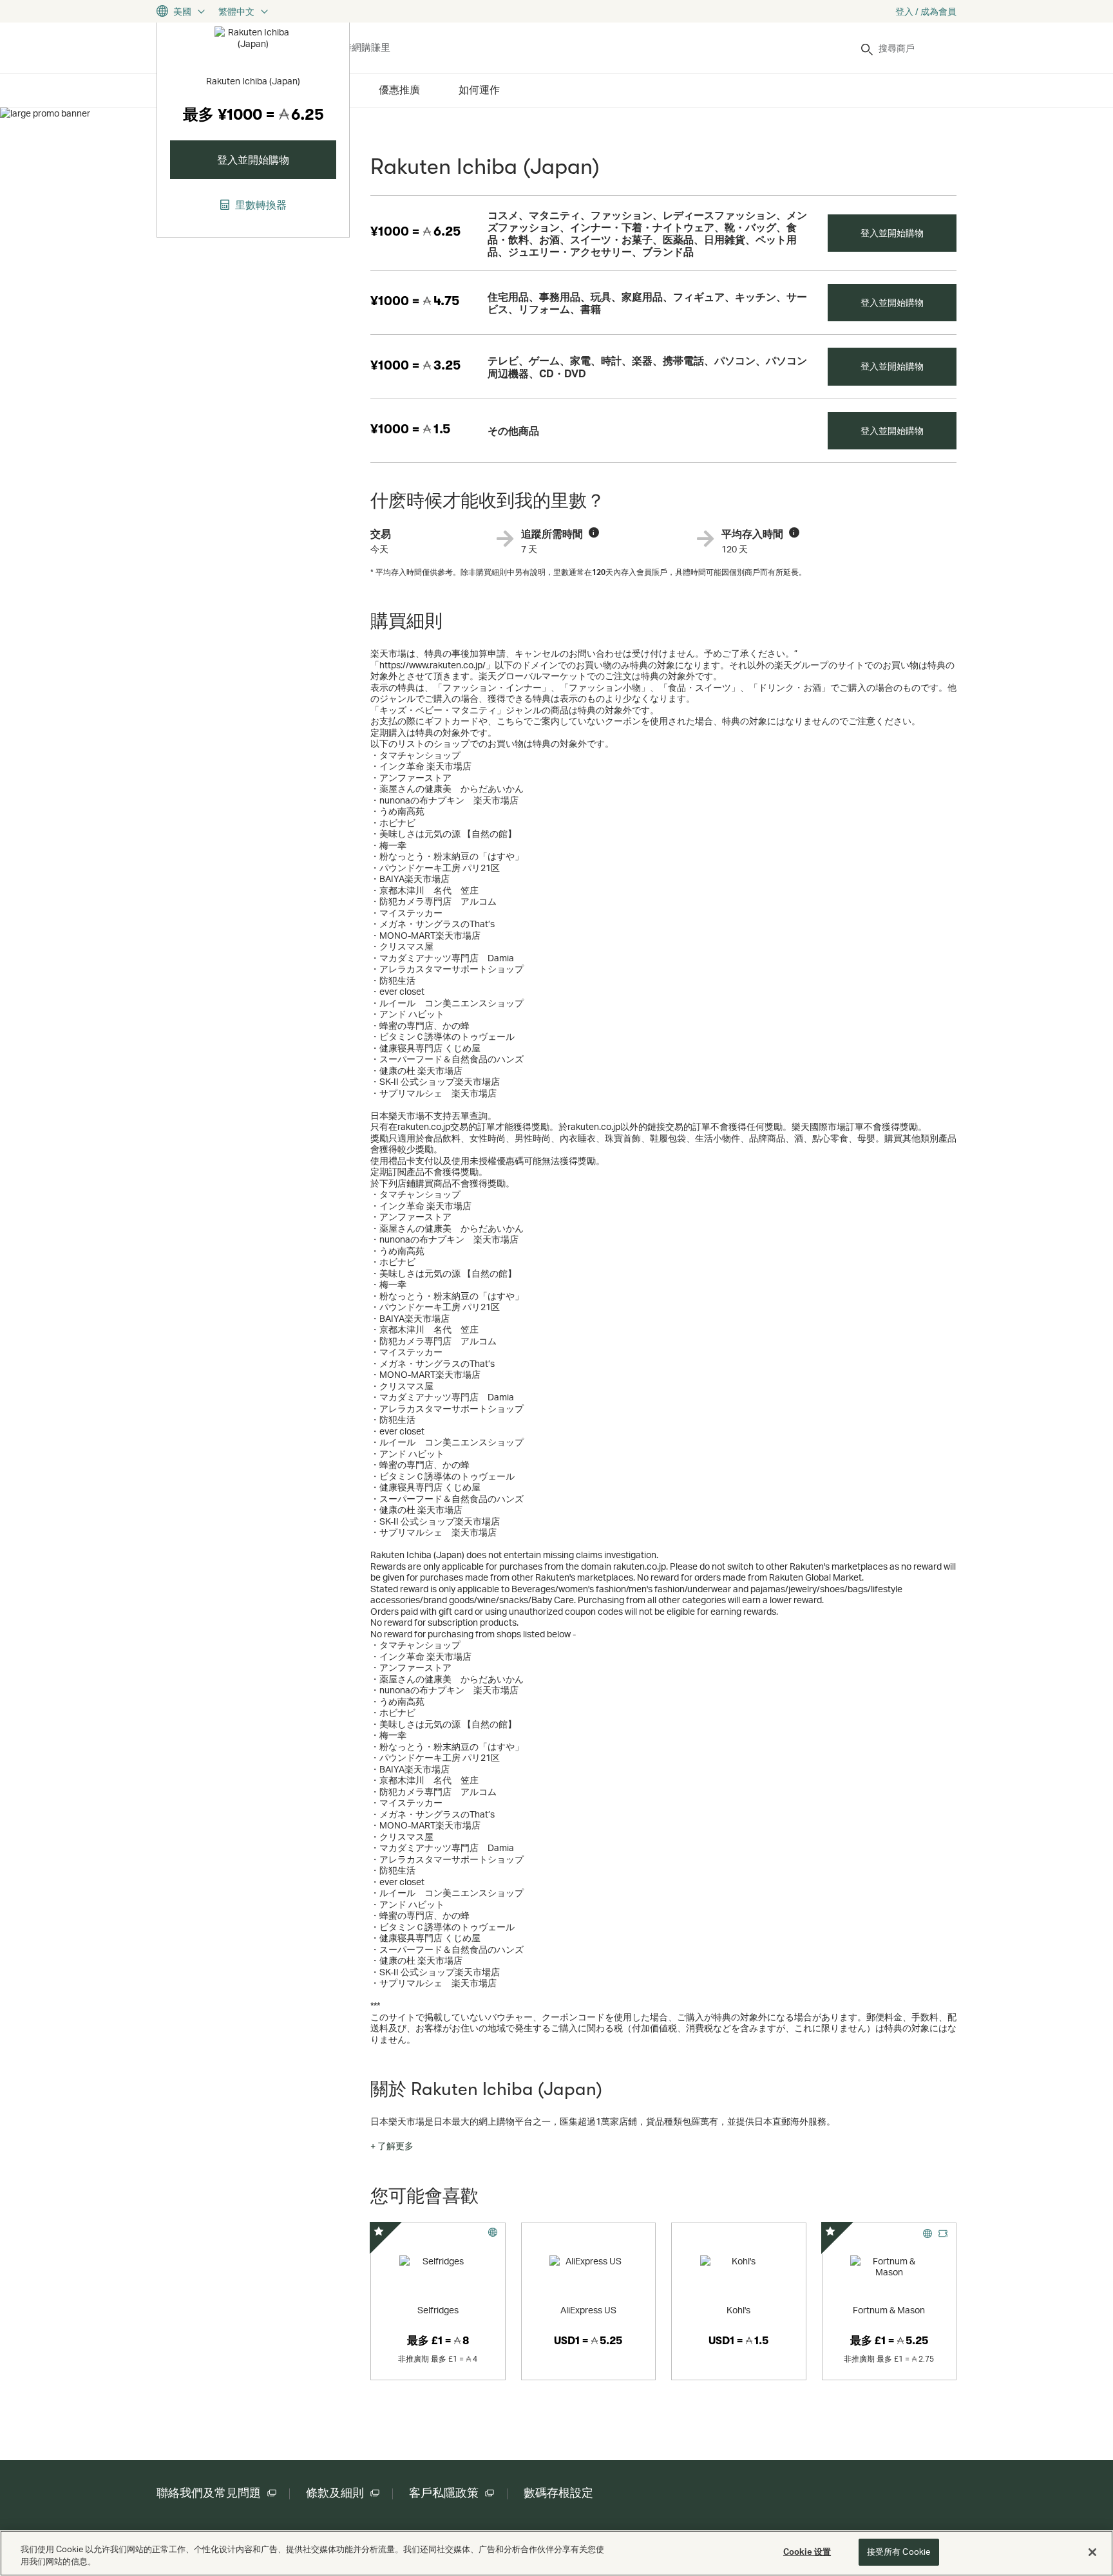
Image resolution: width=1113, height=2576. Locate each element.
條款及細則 (335, 2493)
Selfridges (438, 2310)
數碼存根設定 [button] (558, 2493)
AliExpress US (588, 2310)
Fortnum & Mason (889, 2310)
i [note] (594, 532)
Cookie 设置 (807, 2552)
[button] (392, 2146)
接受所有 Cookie (899, 2552)
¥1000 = (415, 231)
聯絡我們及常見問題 (209, 2493)
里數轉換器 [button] (260, 205)
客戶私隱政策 (444, 2493)
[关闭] (1092, 2552)
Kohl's (738, 2310)
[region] (556, 2553)
